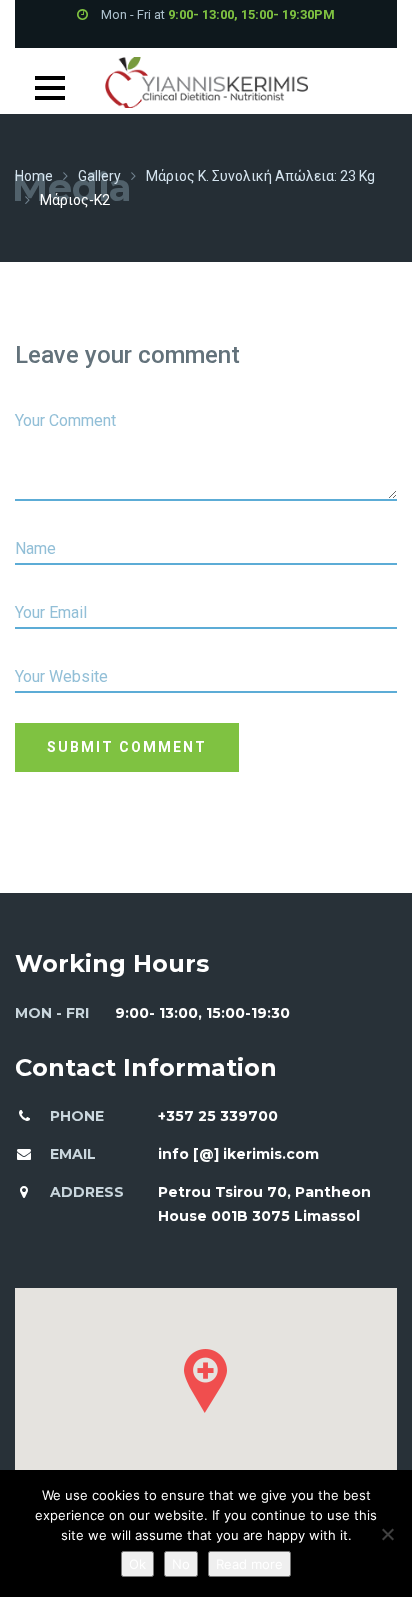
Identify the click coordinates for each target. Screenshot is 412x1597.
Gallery (99, 176)
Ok (137, 1564)
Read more (249, 1564)
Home (34, 176)
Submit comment (127, 747)
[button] (205, 1381)
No (181, 1564)
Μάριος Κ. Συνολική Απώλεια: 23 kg (260, 176)
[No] (387, 1534)
